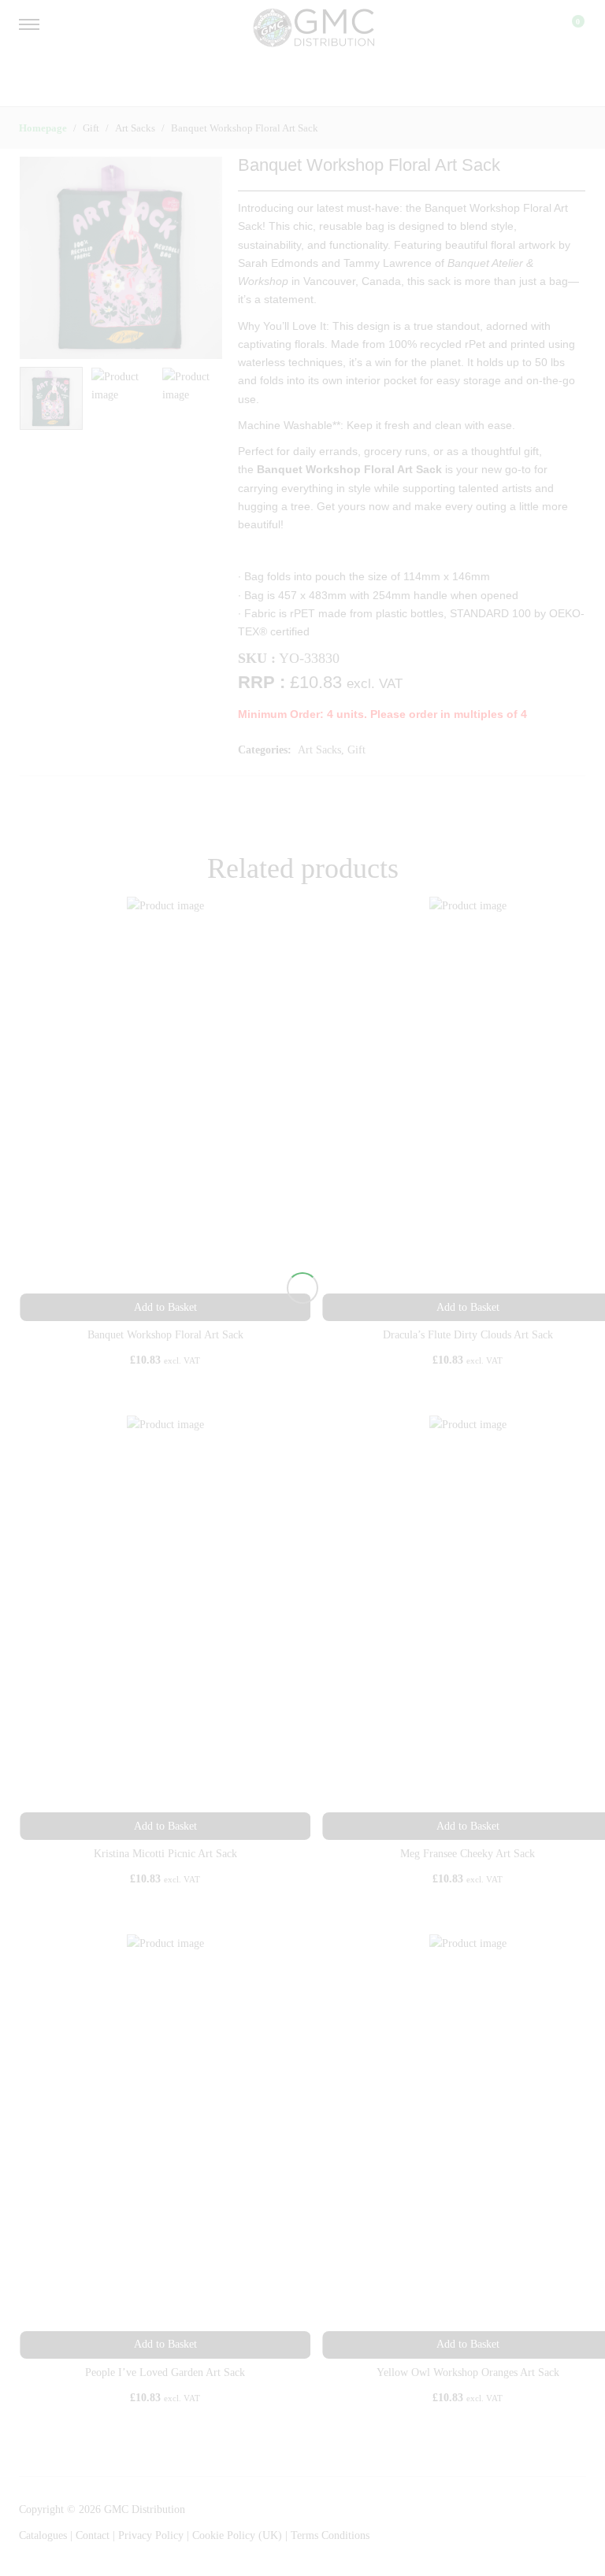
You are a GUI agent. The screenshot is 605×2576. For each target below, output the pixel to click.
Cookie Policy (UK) (237, 2535)
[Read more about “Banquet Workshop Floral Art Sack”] (165, 1307)
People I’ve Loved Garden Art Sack (165, 2372)
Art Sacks (319, 750)
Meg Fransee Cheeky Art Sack (468, 1854)
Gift (356, 750)
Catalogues (43, 2535)
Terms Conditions (330, 2535)
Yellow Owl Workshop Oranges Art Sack (468, 2372)
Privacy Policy (151, 2535)
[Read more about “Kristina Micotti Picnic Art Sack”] (165, 1826)
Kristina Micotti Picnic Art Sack (165, 1854)
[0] (568, 28)
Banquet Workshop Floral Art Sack (165, 1335)
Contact (94, 2535)
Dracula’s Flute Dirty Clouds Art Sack (468, 1335)
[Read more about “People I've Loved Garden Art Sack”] (165, 2345)
